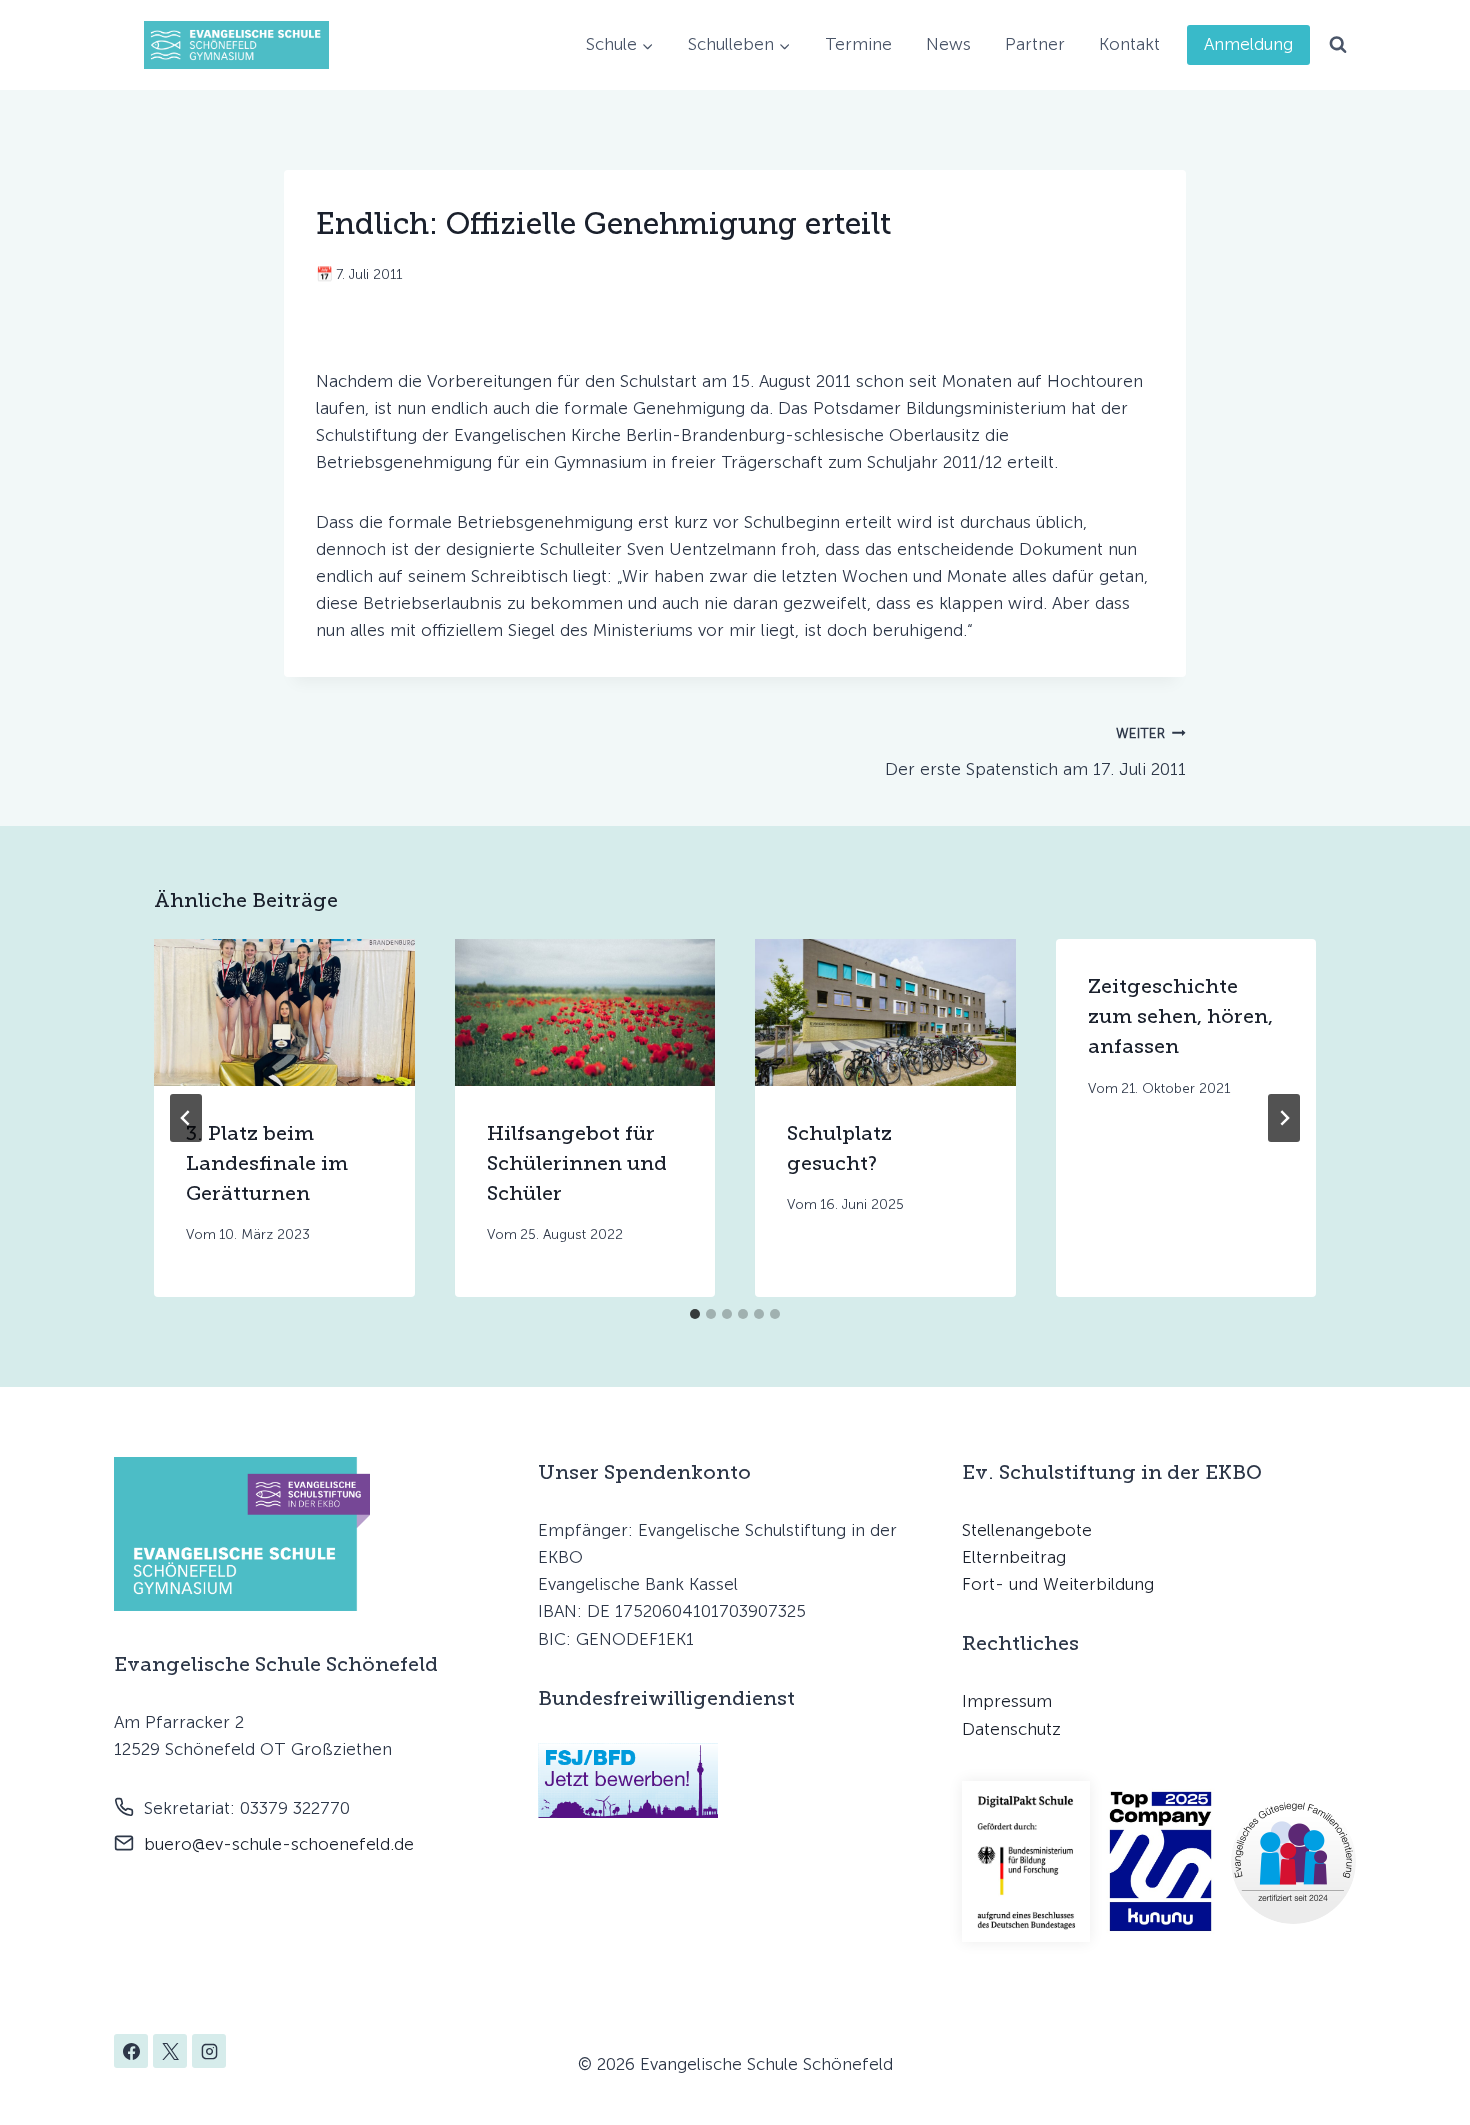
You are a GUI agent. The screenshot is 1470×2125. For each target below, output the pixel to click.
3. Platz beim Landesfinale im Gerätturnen (267, 1163)
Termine (858, 44)
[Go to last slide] (186, 1118)
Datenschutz (1011, 1729)
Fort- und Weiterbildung (1058, 1584)
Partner (1035, 44)
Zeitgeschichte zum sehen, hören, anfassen (1180, 1016)
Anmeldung (1248, 44)
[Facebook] (131, 2051)
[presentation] (284, 1012)
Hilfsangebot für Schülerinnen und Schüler (577, 1163)
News (948, 44)
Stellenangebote (1027, 1530)
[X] (170, 2051)
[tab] (695, 1314)
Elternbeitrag (1014, 1557)
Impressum (1007, 1701)
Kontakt (1129, 44)
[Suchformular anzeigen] (1338, 45)
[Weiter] (1284, 1118)
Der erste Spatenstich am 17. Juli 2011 (1035, 752)
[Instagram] (209, 2051)
